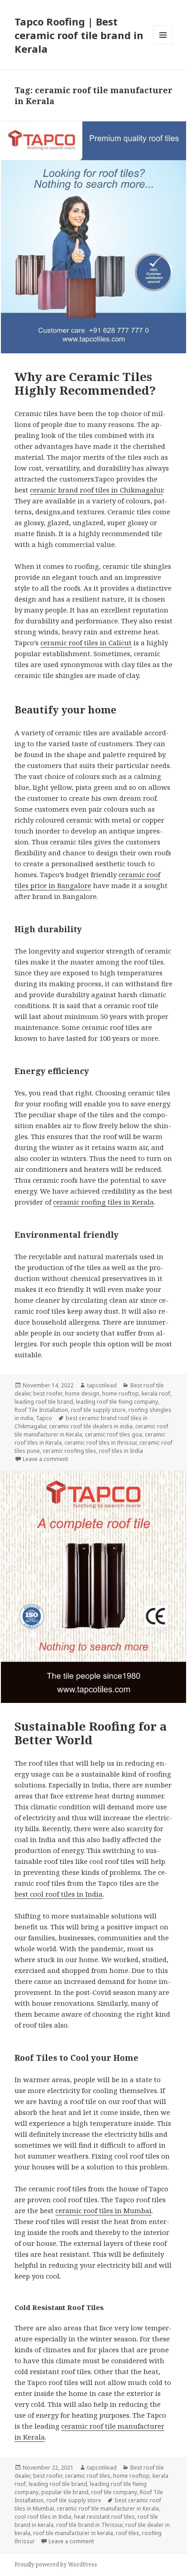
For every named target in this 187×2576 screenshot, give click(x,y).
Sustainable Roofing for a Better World (91, 1733)
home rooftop (121, 1393)
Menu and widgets (163, 44)
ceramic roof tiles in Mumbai (103, 2210)
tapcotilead (102, 1385)
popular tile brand (65, 2492)
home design (82, 1393)
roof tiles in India (121, 1451)
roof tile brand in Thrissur (89, 2525)
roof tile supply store (98, 1410)
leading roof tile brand (44, 1402)
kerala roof (156, 1393)
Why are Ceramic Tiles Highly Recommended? (85, 383)
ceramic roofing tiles (69, 1451)
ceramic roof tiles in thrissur (101, 1443)
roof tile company (114, 2492)
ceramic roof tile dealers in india (91, 1426)
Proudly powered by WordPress (56, 2564)
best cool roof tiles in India (59, 1894)
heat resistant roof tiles (104, 2517)
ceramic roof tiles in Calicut (86, 643)
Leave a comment (45, 1459)
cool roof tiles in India (43, 2517)
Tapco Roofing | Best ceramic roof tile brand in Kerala (79, 35)
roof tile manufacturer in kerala (73, 2533)
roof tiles (128, 2533)
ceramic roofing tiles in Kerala (103, 1202)
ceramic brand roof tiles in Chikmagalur (96, 490)
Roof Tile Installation (41, 1410)
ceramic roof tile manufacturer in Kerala (108, 2508)
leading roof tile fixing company (117, 1402)
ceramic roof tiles (88, 2476)
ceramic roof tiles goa (113, 1434)
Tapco (44, 1418)
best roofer (48, 1393)
